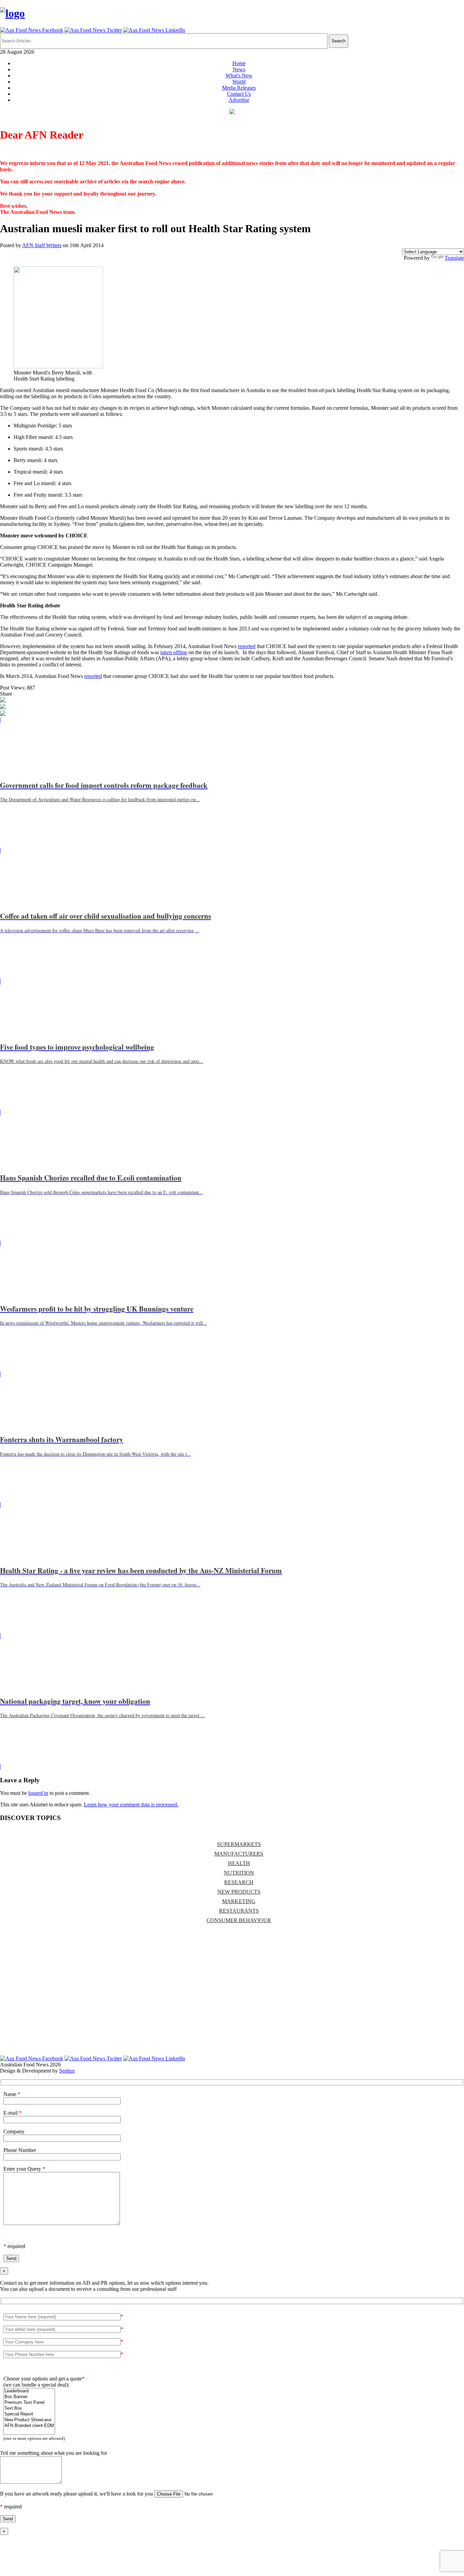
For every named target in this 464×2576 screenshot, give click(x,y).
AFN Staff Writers (42, 245)
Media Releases (239, 88)
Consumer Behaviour (239, 1920)
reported (247, 646)
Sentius (67, 2071)
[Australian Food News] (12, 13)
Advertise (239, 100)
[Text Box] (29, 2408)
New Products (239, 1892)
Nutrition (239, 1873)
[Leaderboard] (29, 2391)
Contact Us (239, 94)
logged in (38, 1793)
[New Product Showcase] (29, 2420)
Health (239, 1863)
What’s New (239, 76)
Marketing (239, 1901)
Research (239, 1882)
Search (338, 41)
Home (239, 63)
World (239, 82)
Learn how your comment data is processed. (131, 1805)
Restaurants (239, 1911)
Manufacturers (239, 1854)
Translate (454, 258)
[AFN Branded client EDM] (29, 2426)
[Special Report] (29, 2414)
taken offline (174, 652)
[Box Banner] (29, 2397)
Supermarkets (239, 1844)
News (239, 69)
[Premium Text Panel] (29, 2403)
